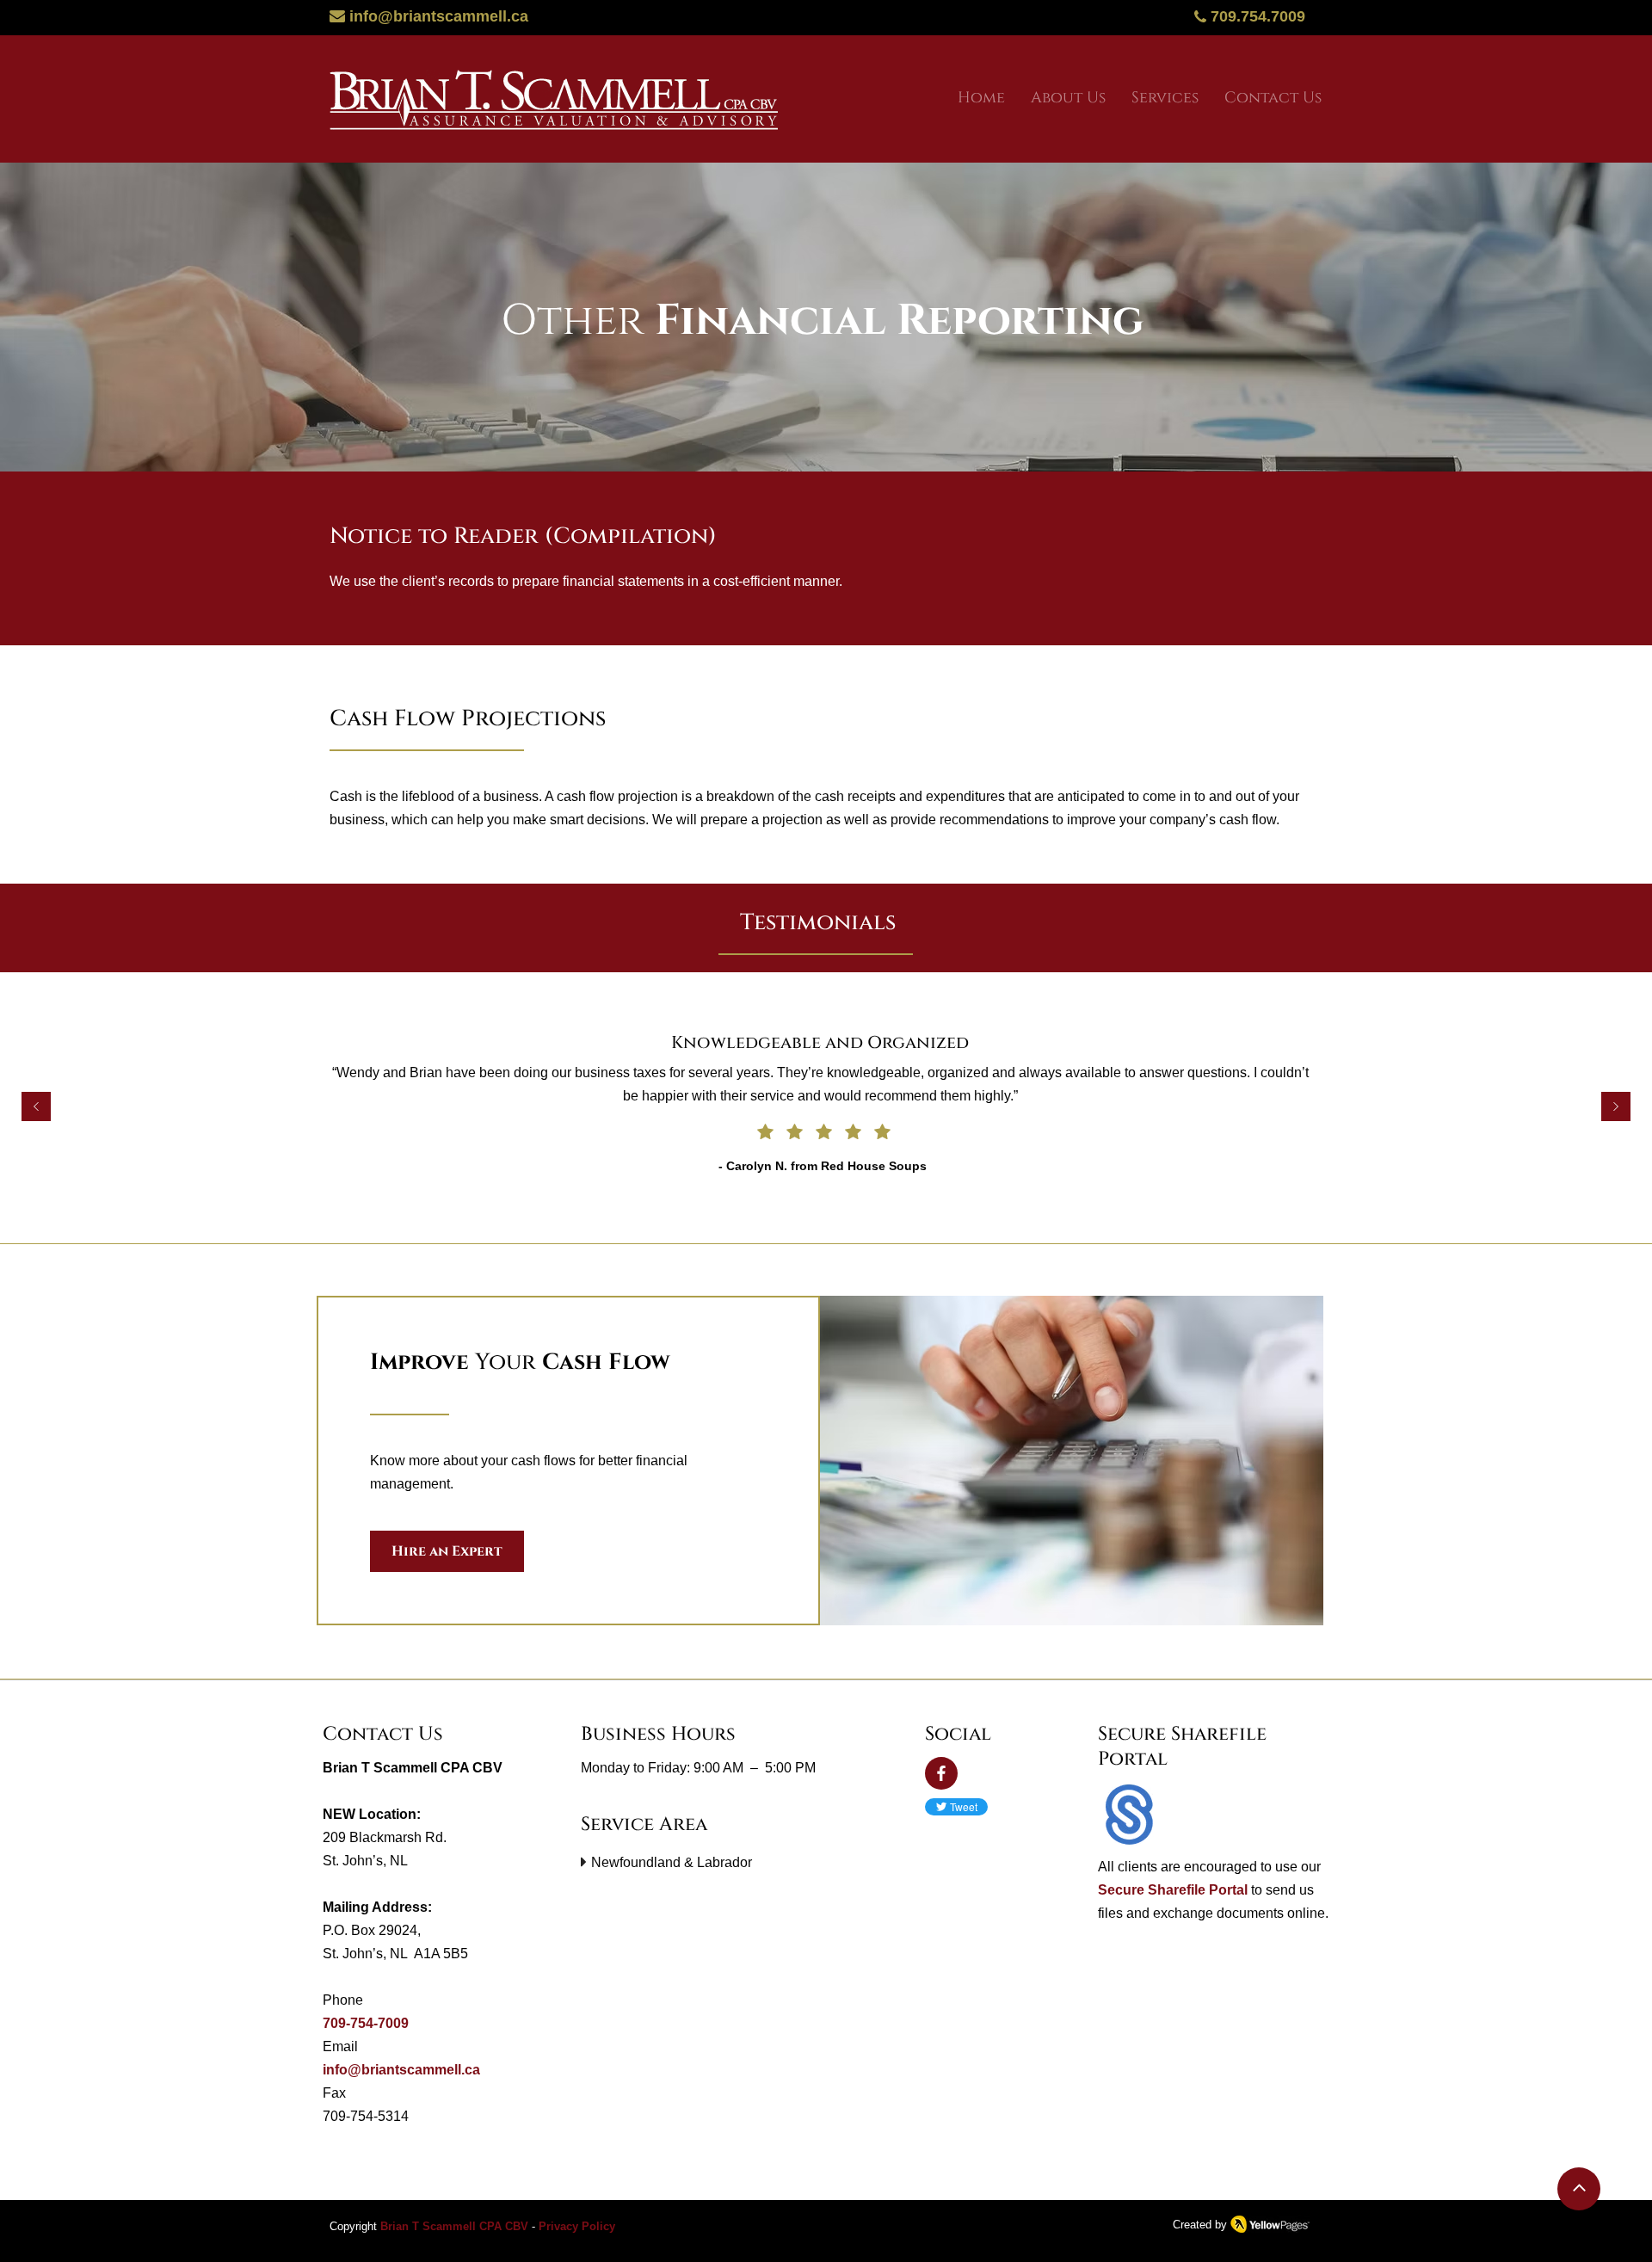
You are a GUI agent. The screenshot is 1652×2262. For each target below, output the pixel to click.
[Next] (1616, 1108)
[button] (1165, 99)
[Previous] (36, 1108)
